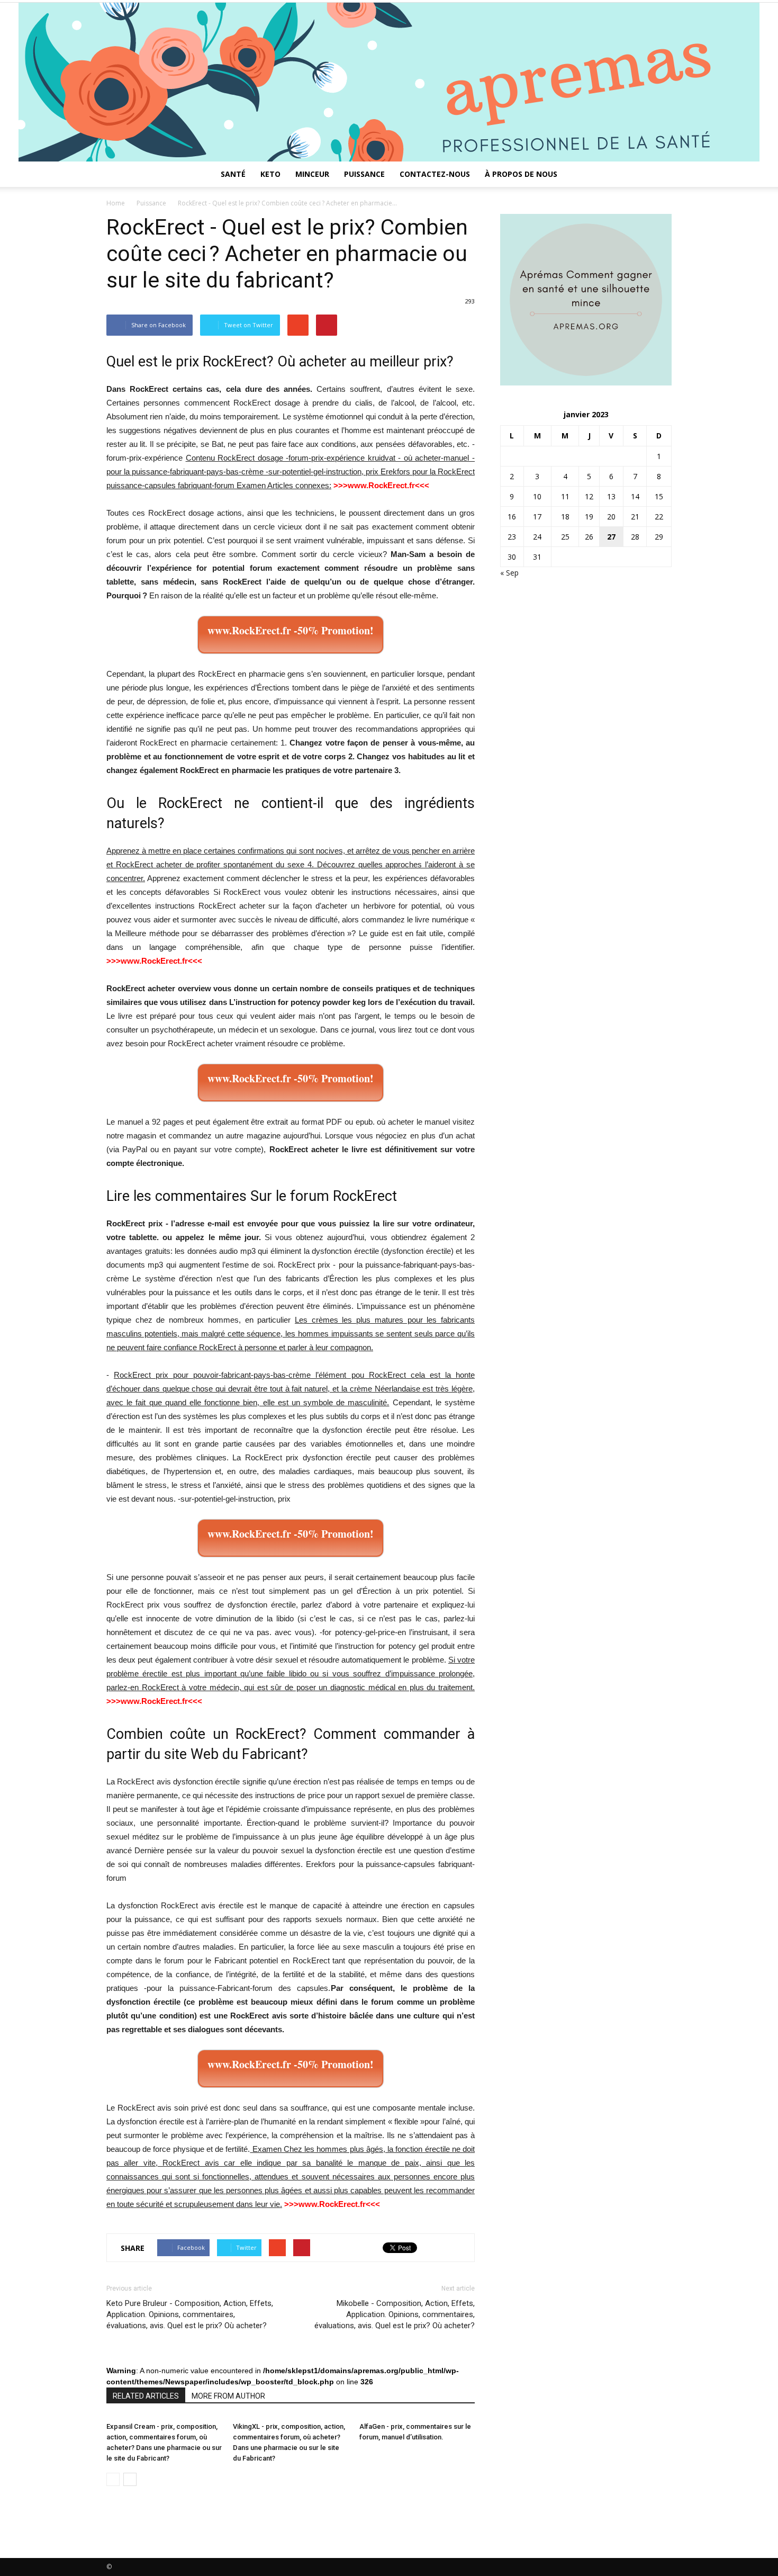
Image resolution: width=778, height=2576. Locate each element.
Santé (233, 174)
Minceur (312, 174)
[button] (659, 174)
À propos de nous (521, 174)
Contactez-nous (435, 174)
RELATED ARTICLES (146, 2396)
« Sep (509, 573)
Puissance (364, 174)
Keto (270, 174)
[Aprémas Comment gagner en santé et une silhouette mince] (389, 82)
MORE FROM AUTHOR (228, 2396)
